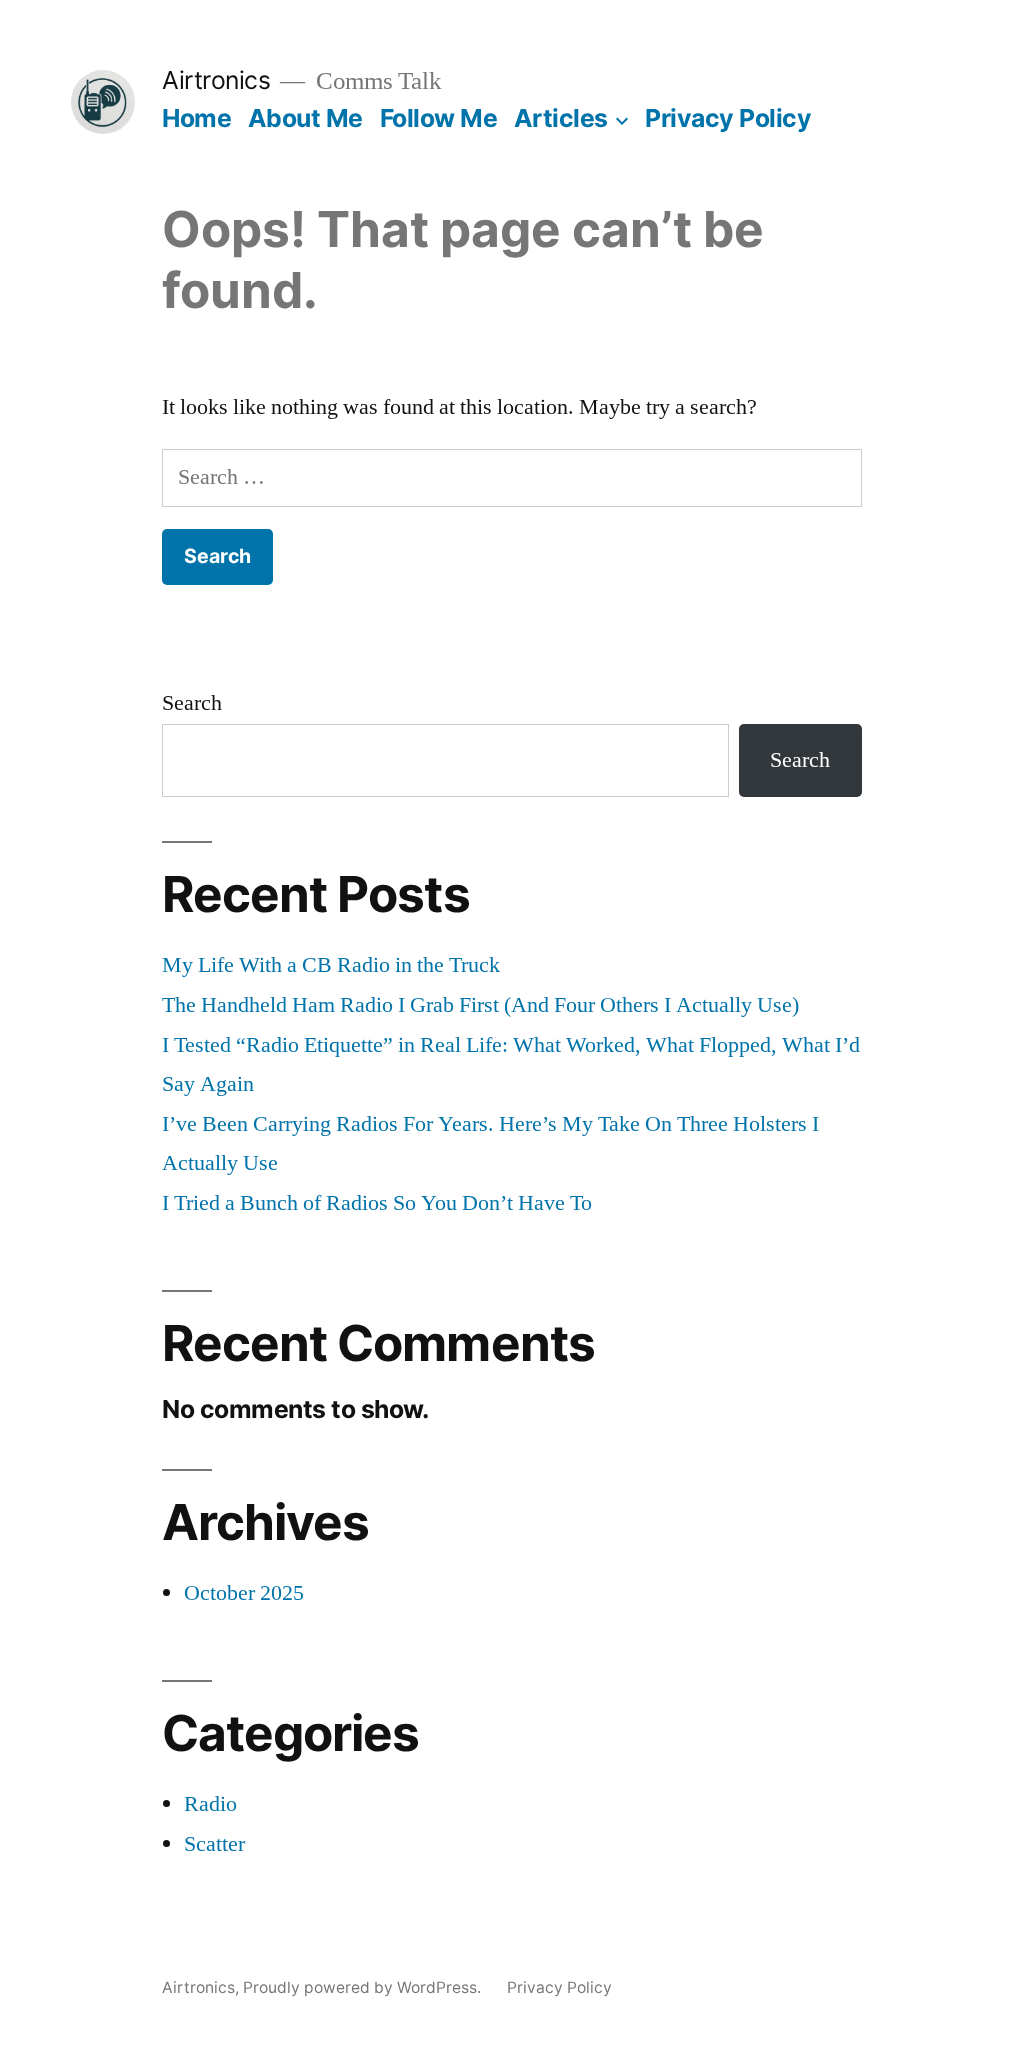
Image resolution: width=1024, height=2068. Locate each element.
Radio (210, 1804)
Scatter (214, 1844)
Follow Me (439, 118)
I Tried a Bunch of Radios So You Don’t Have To (377, 1203)
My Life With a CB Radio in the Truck (331, 965)
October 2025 (244, 1593)
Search (192, 703)
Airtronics (216, 80)
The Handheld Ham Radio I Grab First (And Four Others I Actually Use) (480, 1005)
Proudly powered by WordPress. (364, 1987)
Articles (561, 118)
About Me (305, 118)
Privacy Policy (728, 118)
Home (196, 118)
